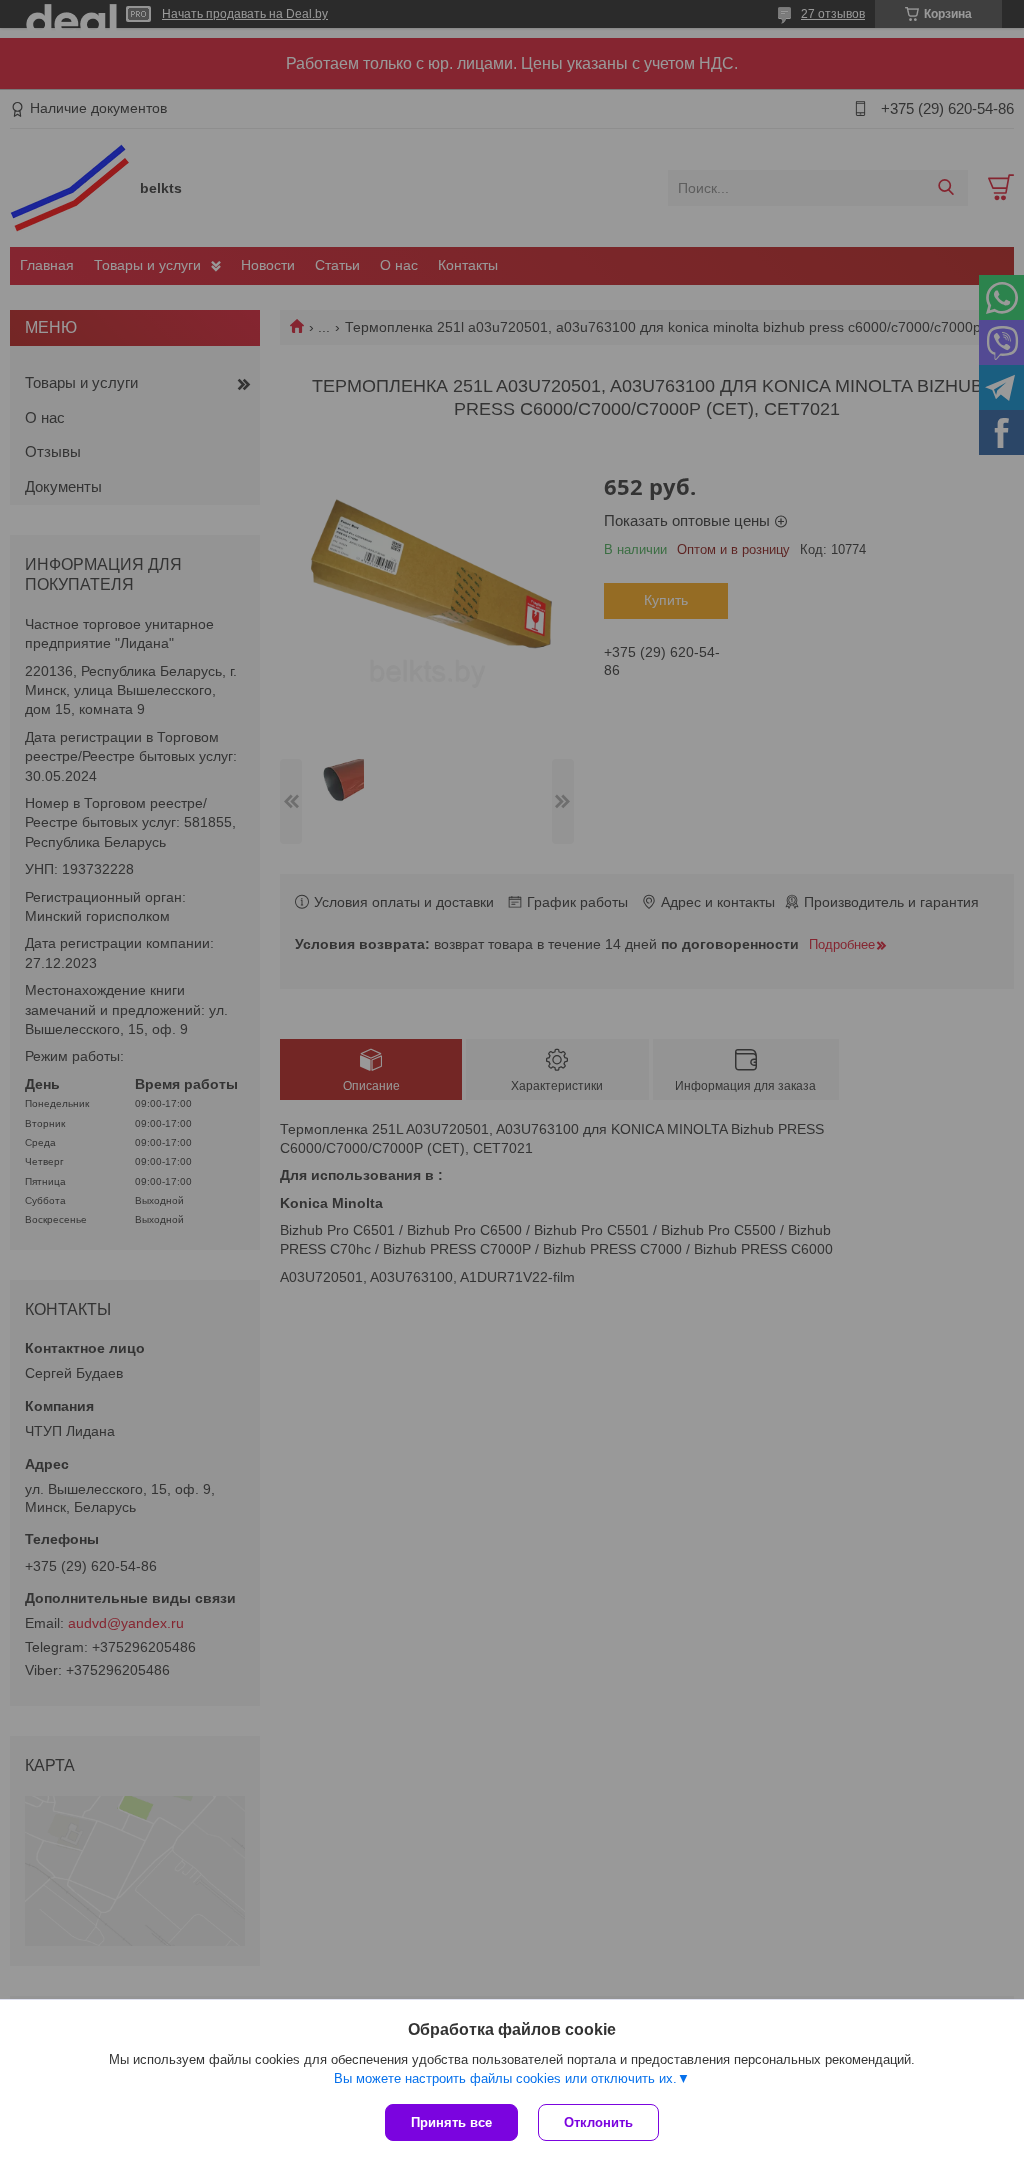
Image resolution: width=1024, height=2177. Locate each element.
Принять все (451, 2122)
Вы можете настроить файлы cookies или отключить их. (505, 2078)
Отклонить (598, 2122)
